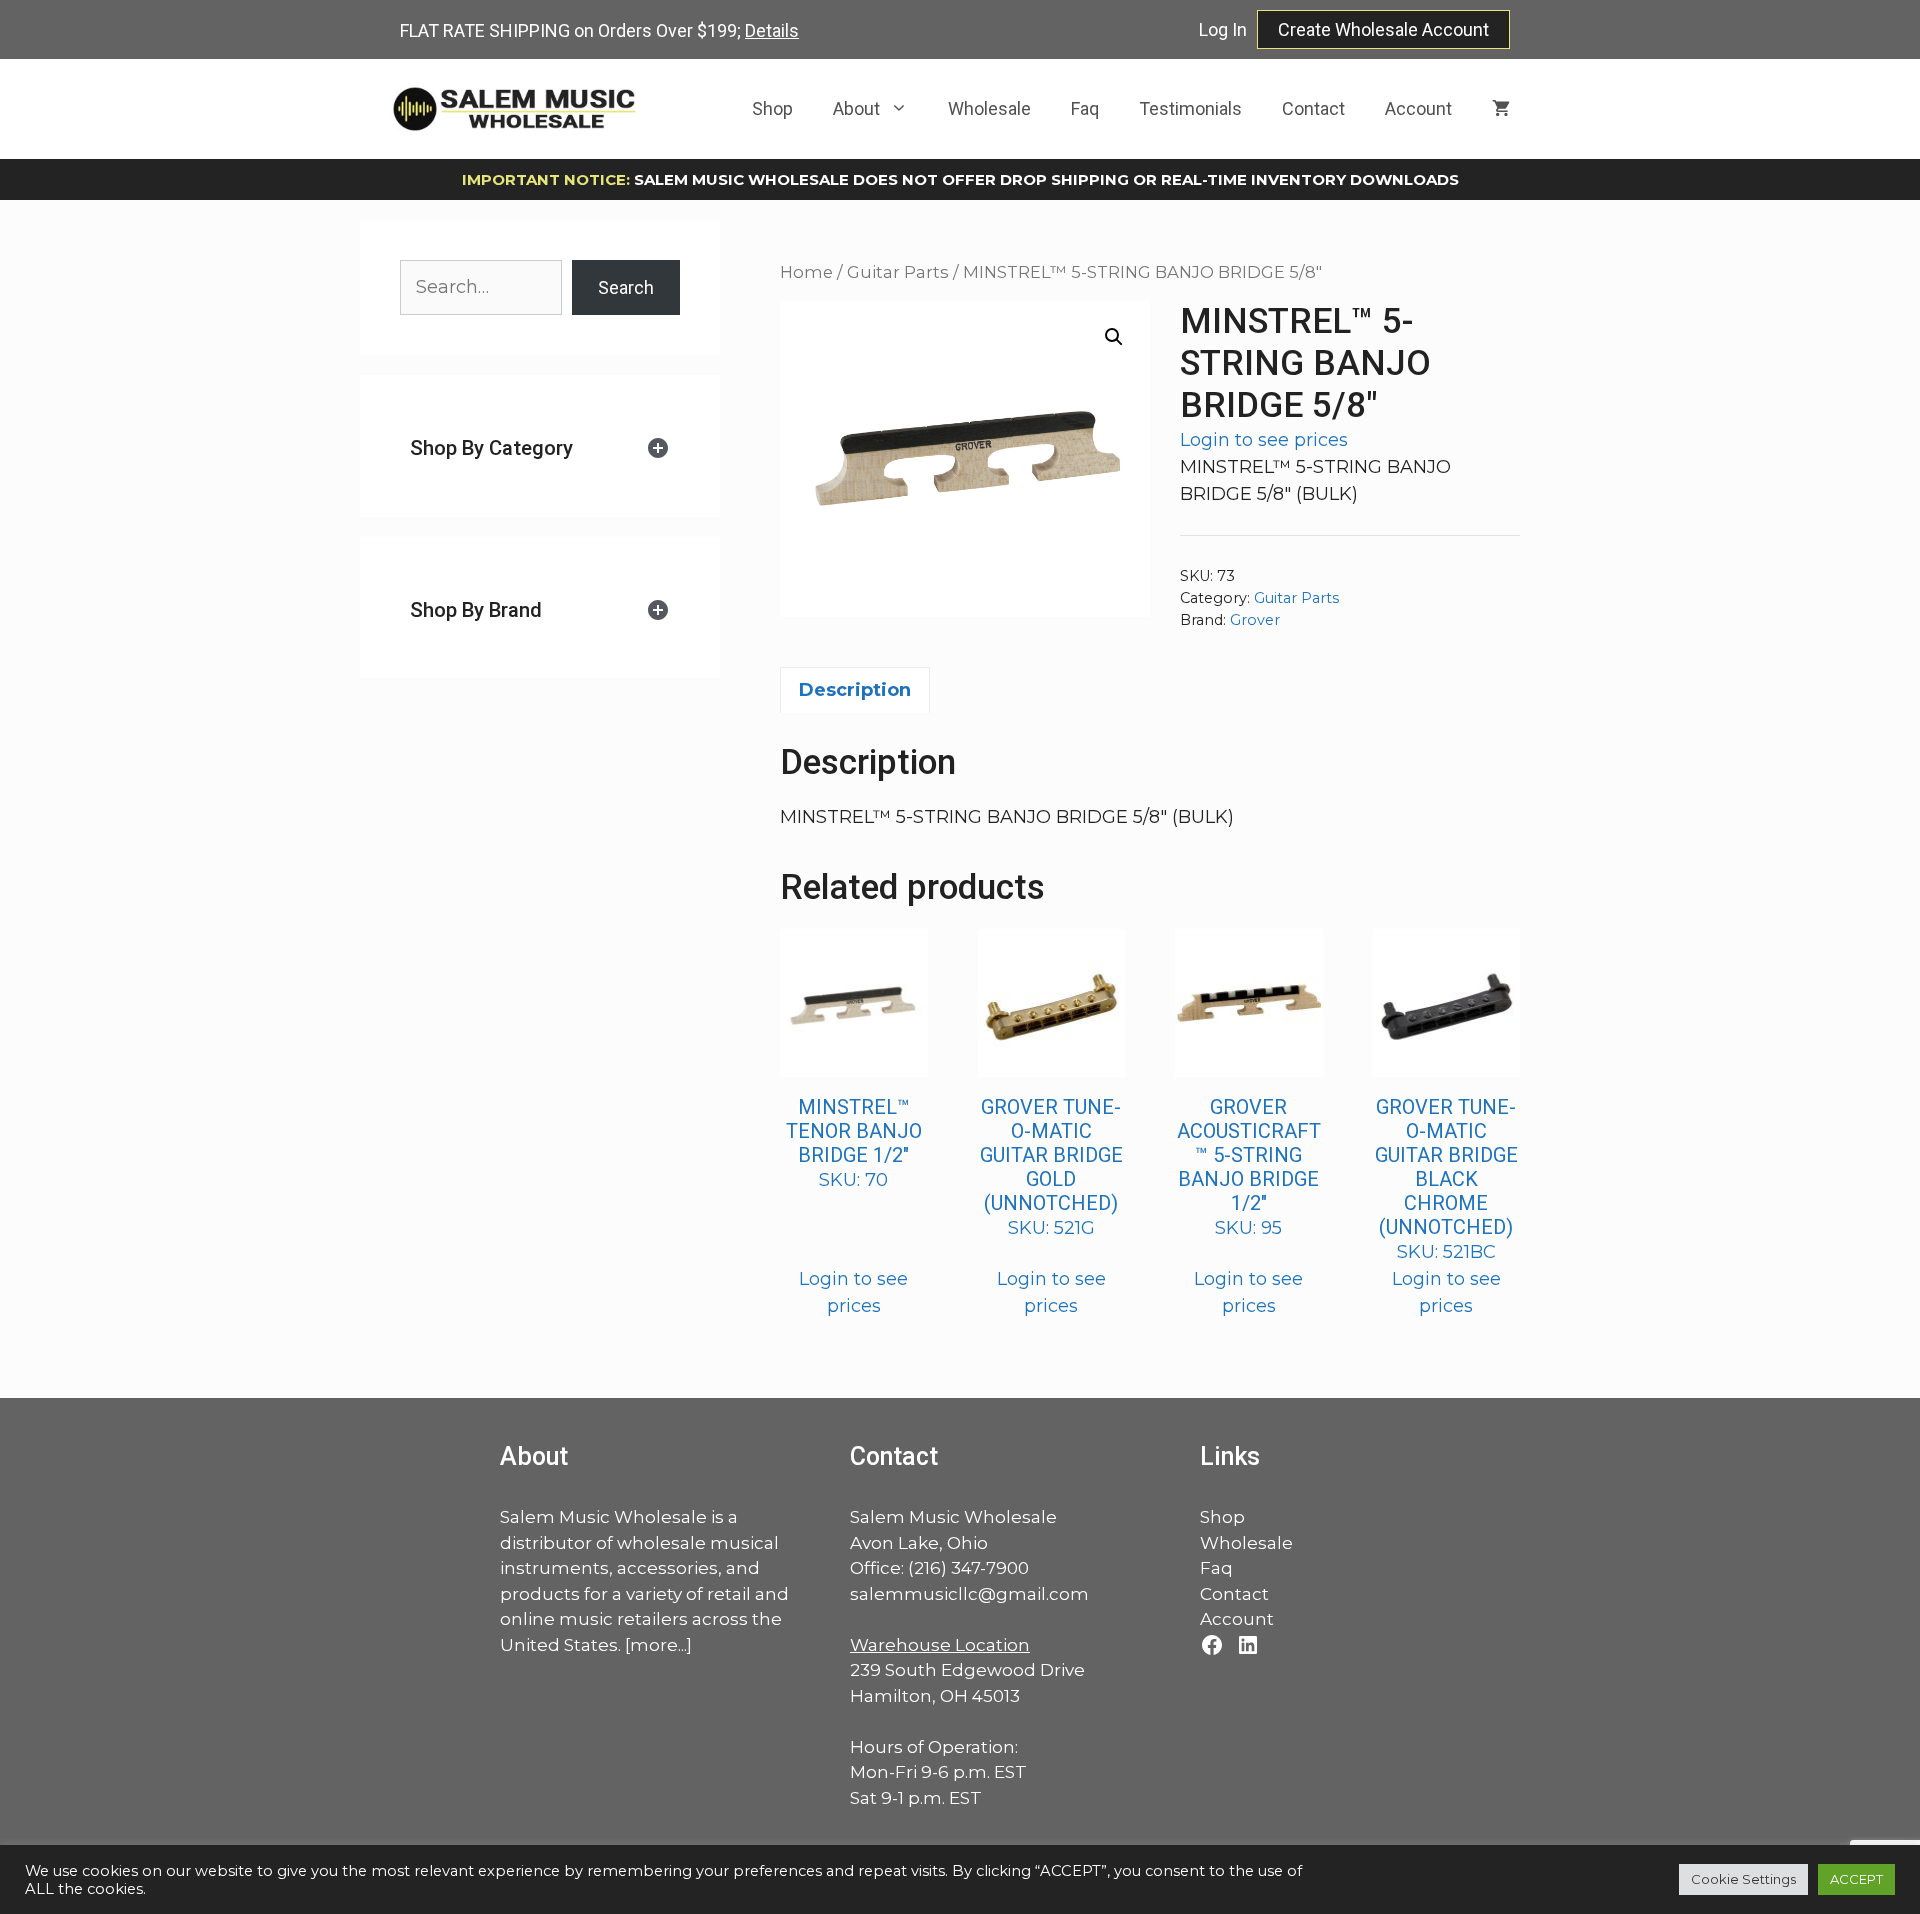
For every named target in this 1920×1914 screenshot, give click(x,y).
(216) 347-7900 (968, 1568)
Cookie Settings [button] (1743, 1879)
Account (1418, 108)
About (856, 108)
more (654, 1645)
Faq (1085, 108)
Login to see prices (1264, 440)
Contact (1313, 108)
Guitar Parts (898, 272)
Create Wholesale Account (1383, 29)
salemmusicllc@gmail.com (969, 1594)
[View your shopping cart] (1501, 109)
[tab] (540, 448)
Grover (1255, 620)
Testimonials (1190, 108)
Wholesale (989, 108)
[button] (1114, 337)
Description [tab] (855, 690)
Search (626, 287)
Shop (772, 108)
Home (806, 272)
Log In (1223, 29)
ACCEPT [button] (1856, 1879)
